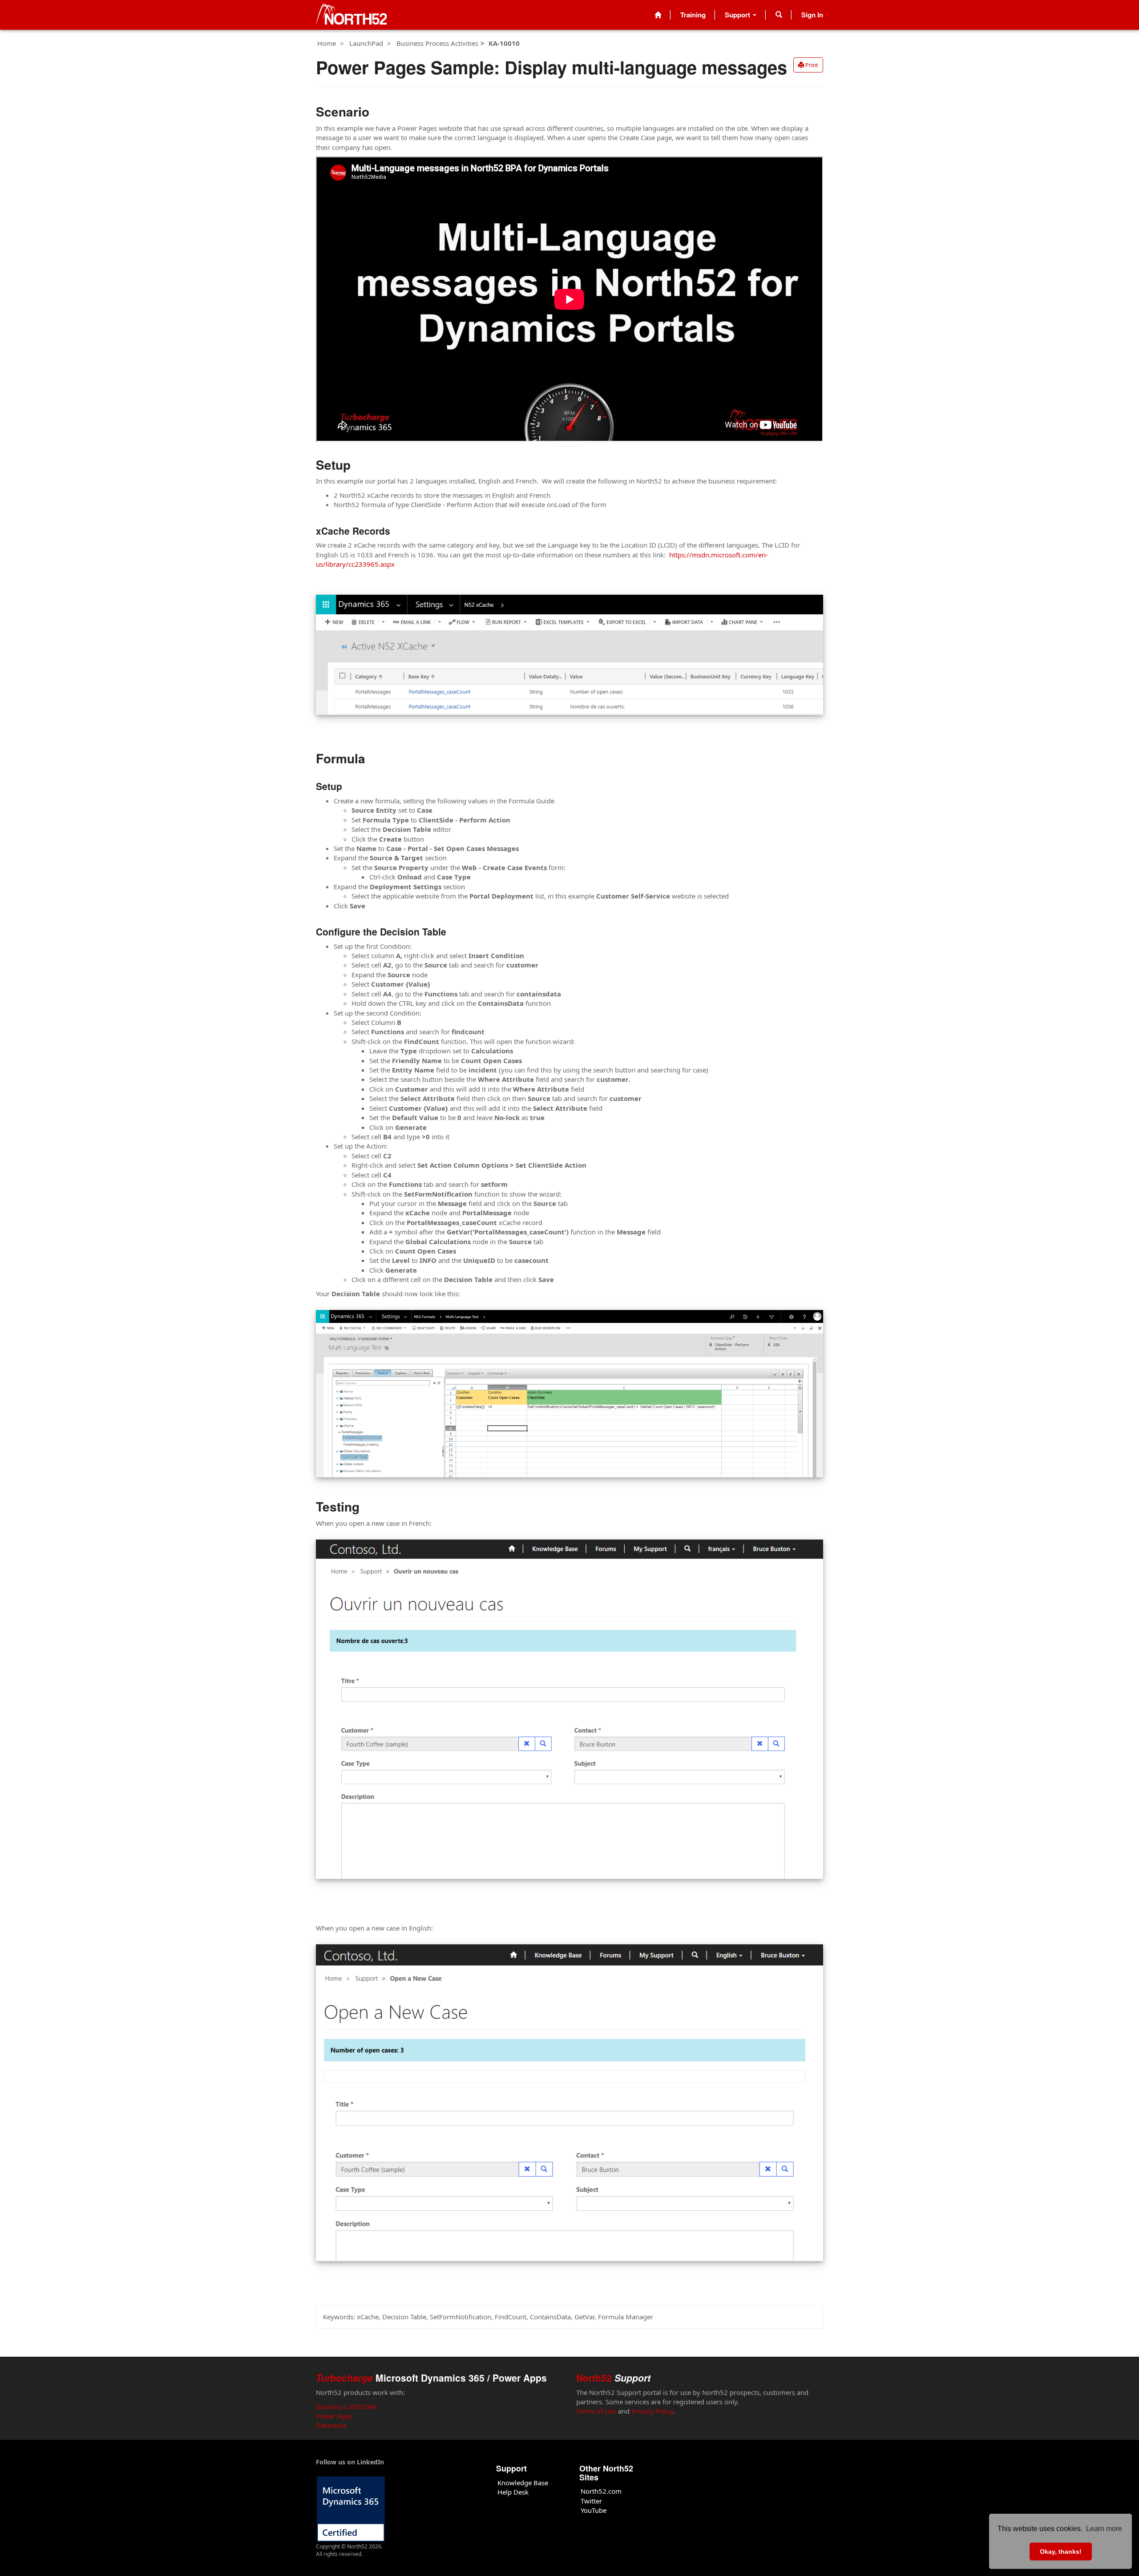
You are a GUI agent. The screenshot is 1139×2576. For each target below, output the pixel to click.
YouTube (594, 2510)
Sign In (812, 15)
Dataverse (331, 2425)
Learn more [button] (1104, 2529)
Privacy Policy (652, 2411)
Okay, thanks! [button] (1061, 2552)
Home (327, 43)
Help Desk (513, 2492)
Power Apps (334, 2416)
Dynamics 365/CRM (346, 2407)
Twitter (591, 2501)
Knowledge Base (523, 2483)
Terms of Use (596, 2411)
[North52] (351, 15)
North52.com (601, 2491)
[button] (779, 15)
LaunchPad (366, 43)
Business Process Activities (437, 43)
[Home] (658, 15)
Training (693, 15)
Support (738, 15)
